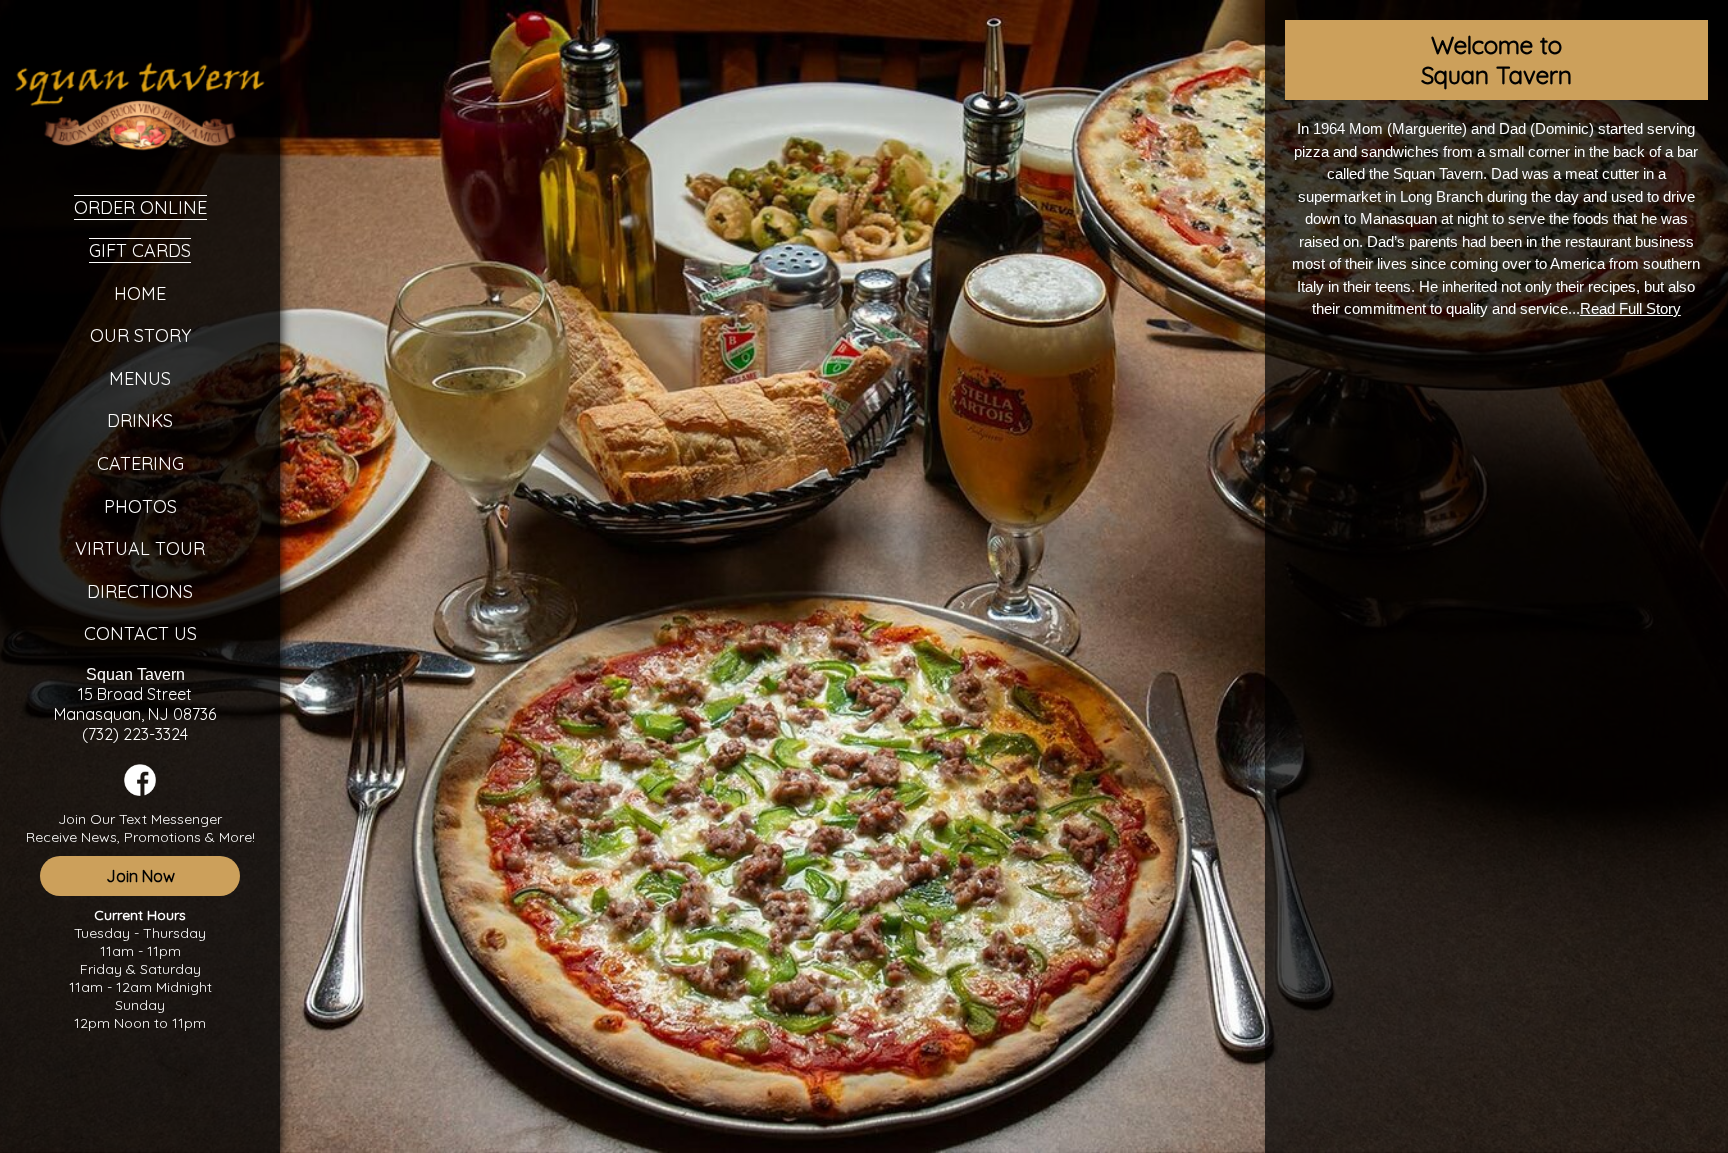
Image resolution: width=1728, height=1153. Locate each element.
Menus (140, 378)
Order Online (140, 207)
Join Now (140, 876)
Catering (140, 463)
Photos (140, 506)
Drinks (140, 420)
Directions (140, 591)
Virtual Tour (140, 548)
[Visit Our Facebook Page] (140, 790)
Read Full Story (1630, 308)
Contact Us (140, 633)
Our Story (140, 335)
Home (140, 293)
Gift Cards (140, 250)
